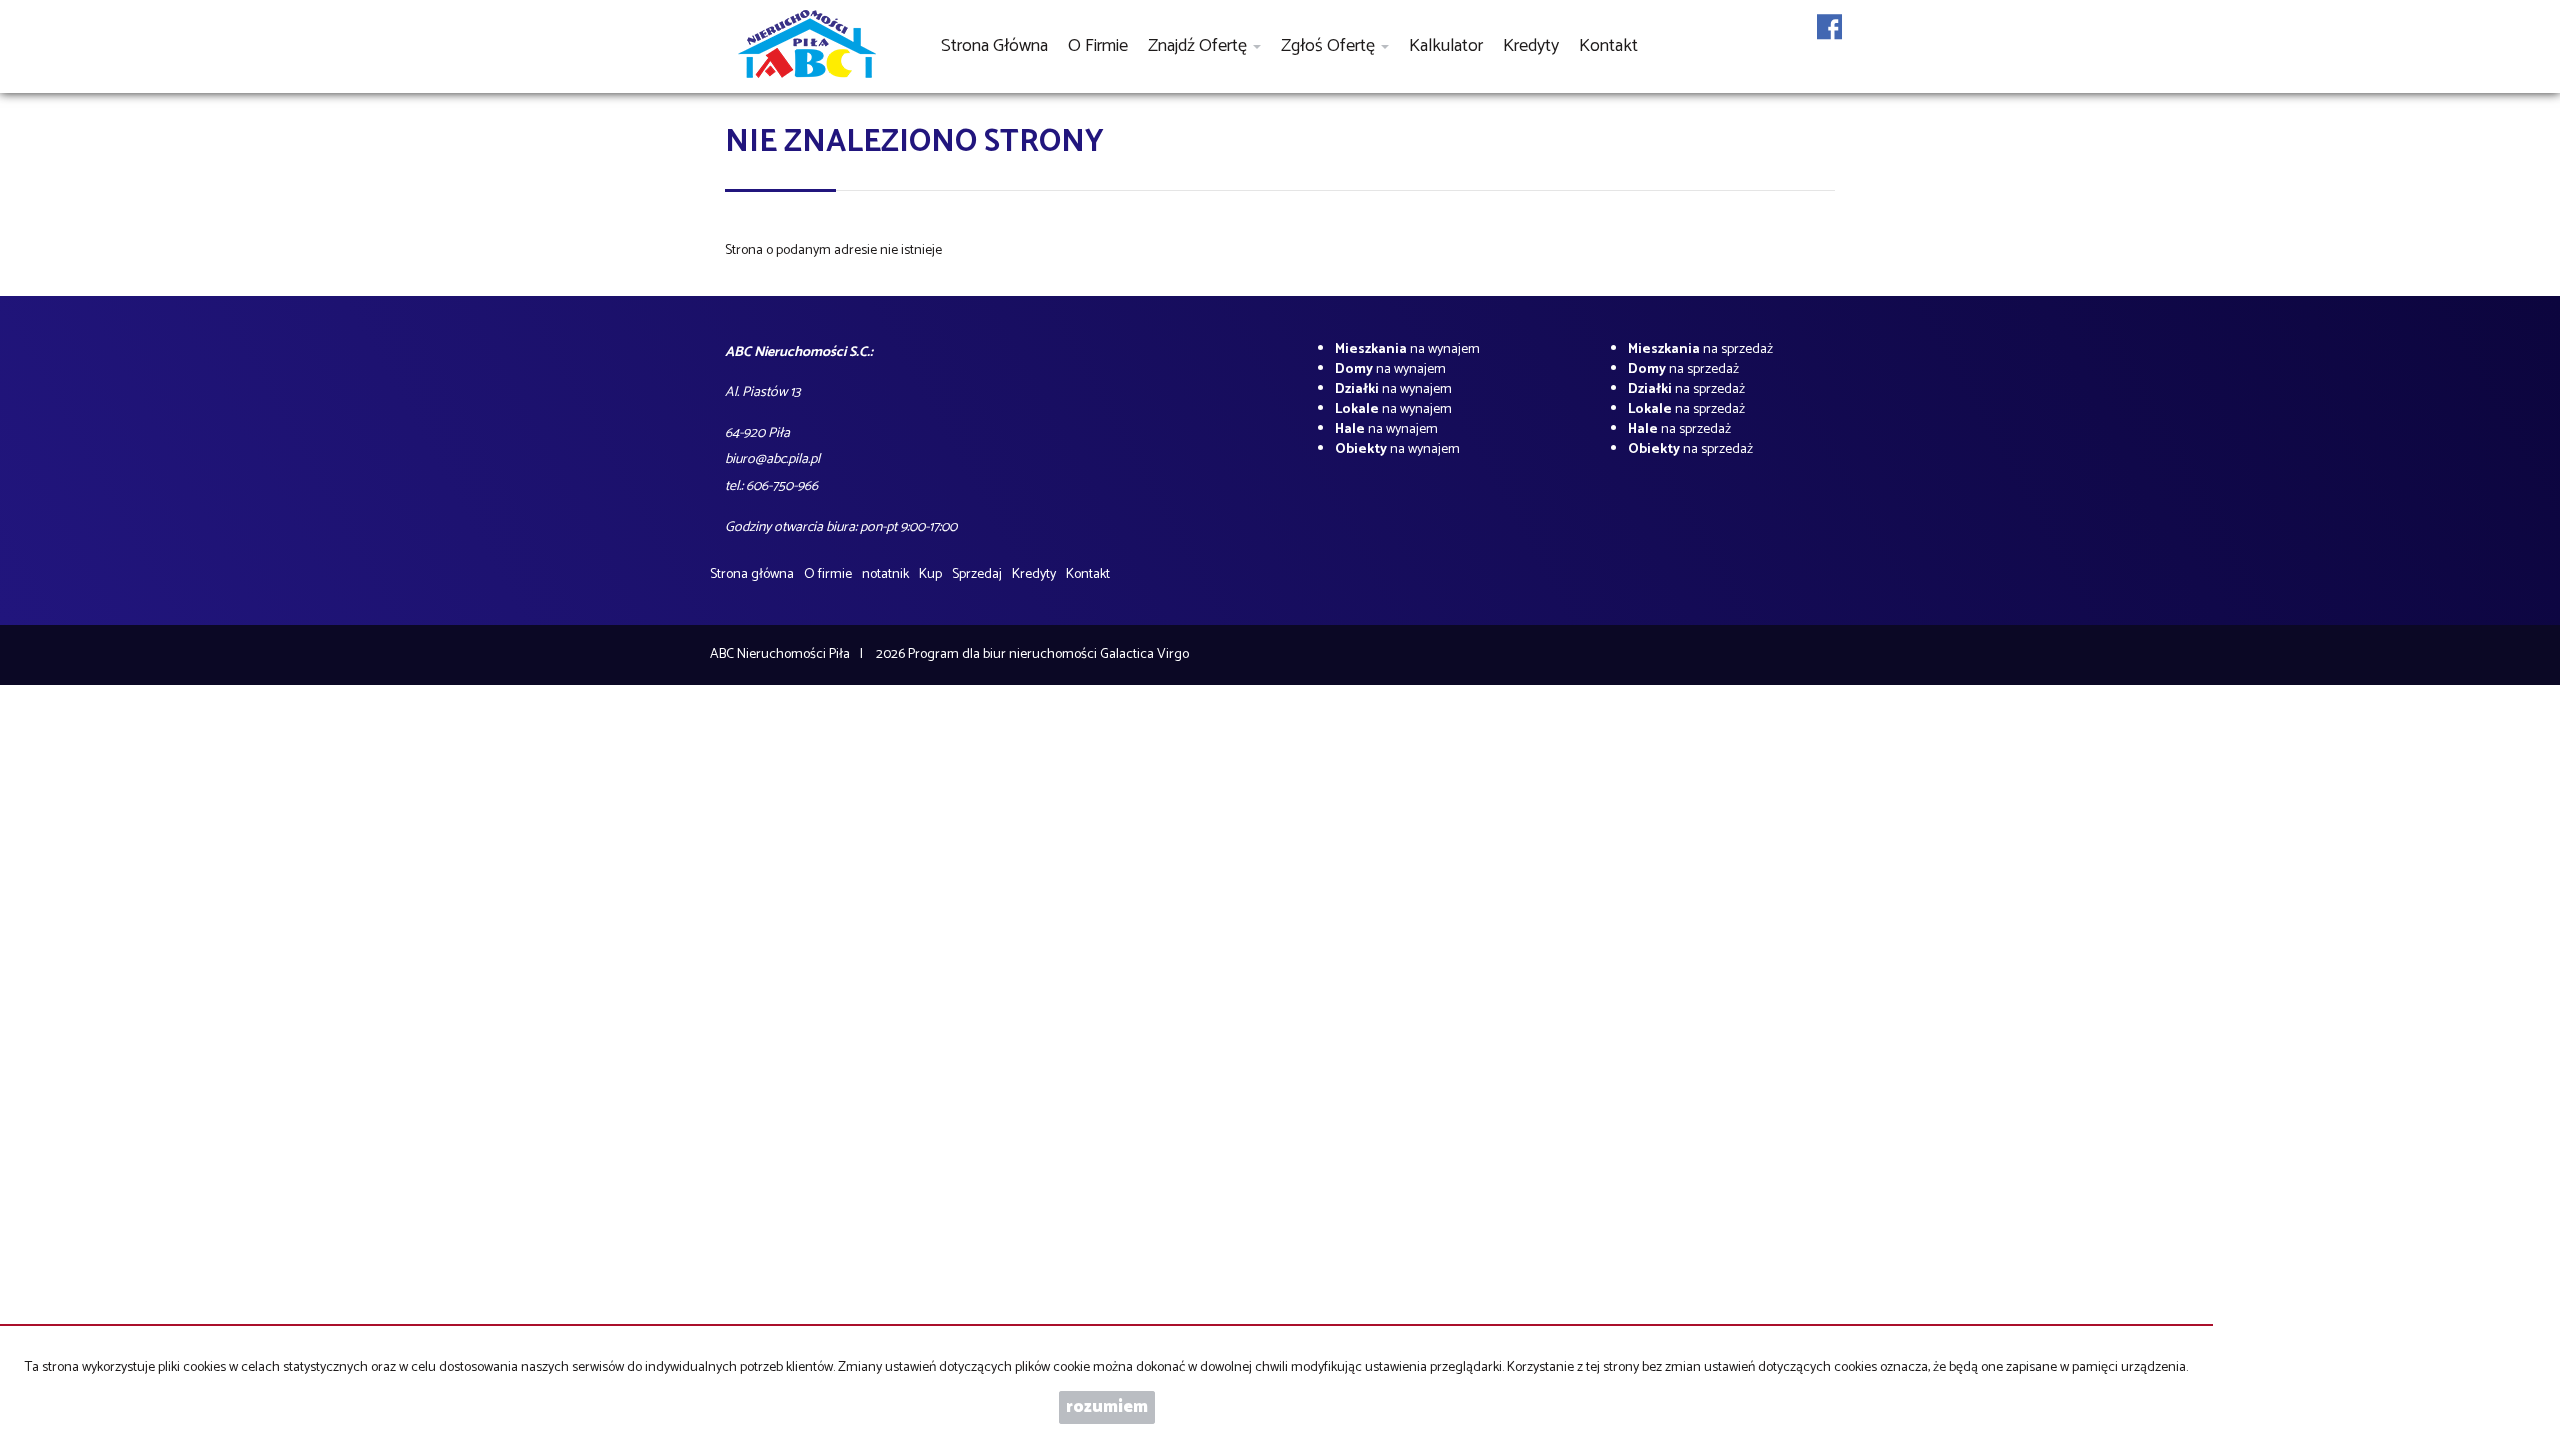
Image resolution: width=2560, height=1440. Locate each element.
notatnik (885, 574)
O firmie (1098, 46)
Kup (930, 574)
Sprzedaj (977, 574)
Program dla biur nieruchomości (1004, 654)
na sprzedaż (1700, 349)
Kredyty (1531, 46)
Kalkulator (1446, 46)
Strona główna (994, 46)
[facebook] (1829, 39)
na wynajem (1407, 349)
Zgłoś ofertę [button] (1330, 46)
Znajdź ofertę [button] (1199, 46)
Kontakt (1608, 46)
